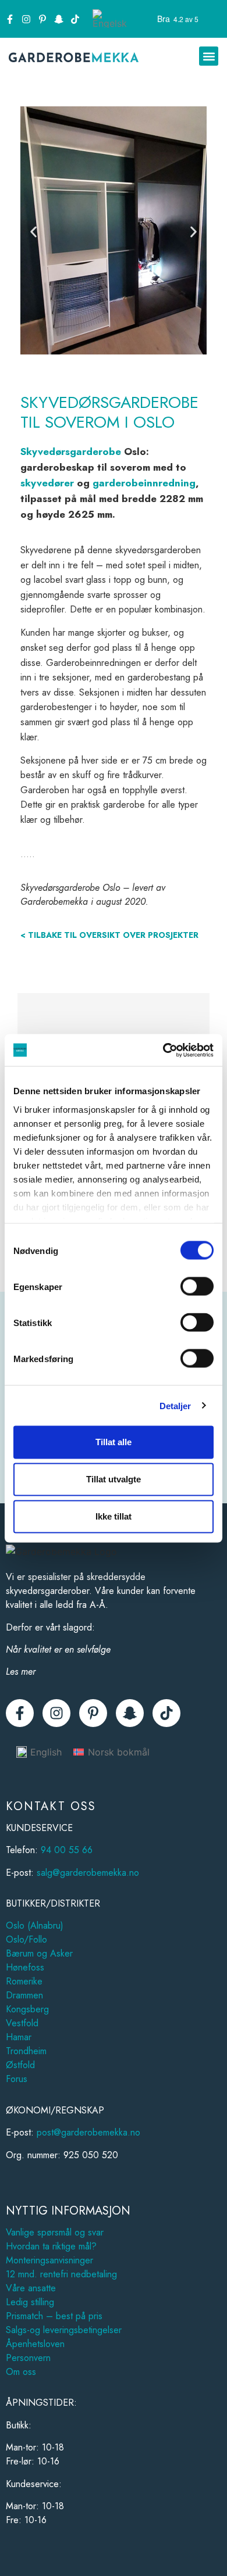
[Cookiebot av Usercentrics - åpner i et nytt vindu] (163, 1050)
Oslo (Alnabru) (35, 1925)
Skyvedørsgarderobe (71, 452)
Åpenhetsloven (35, 2344)
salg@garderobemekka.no (88, 1873)
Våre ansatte (31, 2288)
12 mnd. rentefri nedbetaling (61, 2274)
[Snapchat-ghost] (59, 19)
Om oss (21, 2372)
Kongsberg (27, 2009)
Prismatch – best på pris (54, 2316)
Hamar (19, 2037)
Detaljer (175, 1405)
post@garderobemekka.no (88, 2132)
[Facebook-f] (10, 19)
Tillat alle (114, 1442)
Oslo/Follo (26, 1939)
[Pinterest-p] (42, 19)
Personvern (28, 2358)
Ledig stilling (30, 2302)
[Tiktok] (75, 19)
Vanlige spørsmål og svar (55, 2232)
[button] (209, 56)
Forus (17, 2079)
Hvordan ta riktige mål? (51, 2246)
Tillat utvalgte (114, 1479)
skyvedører (47, 483)
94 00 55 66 (67, 1850)
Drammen (24, 1995)
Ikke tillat (114, 1516)
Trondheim (26, 2051)
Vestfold (22, 2023)
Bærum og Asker (39, 1953)
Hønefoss (25, 1967)
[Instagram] (26, 19)
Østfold (20, 2065)
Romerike (24, 1981)
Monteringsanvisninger (49, 2260)
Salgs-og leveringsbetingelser (64, 2330)
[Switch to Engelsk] (110, 19)
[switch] (197, 1287)
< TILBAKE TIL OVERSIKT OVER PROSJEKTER (109, 935)
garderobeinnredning (144, 483)
